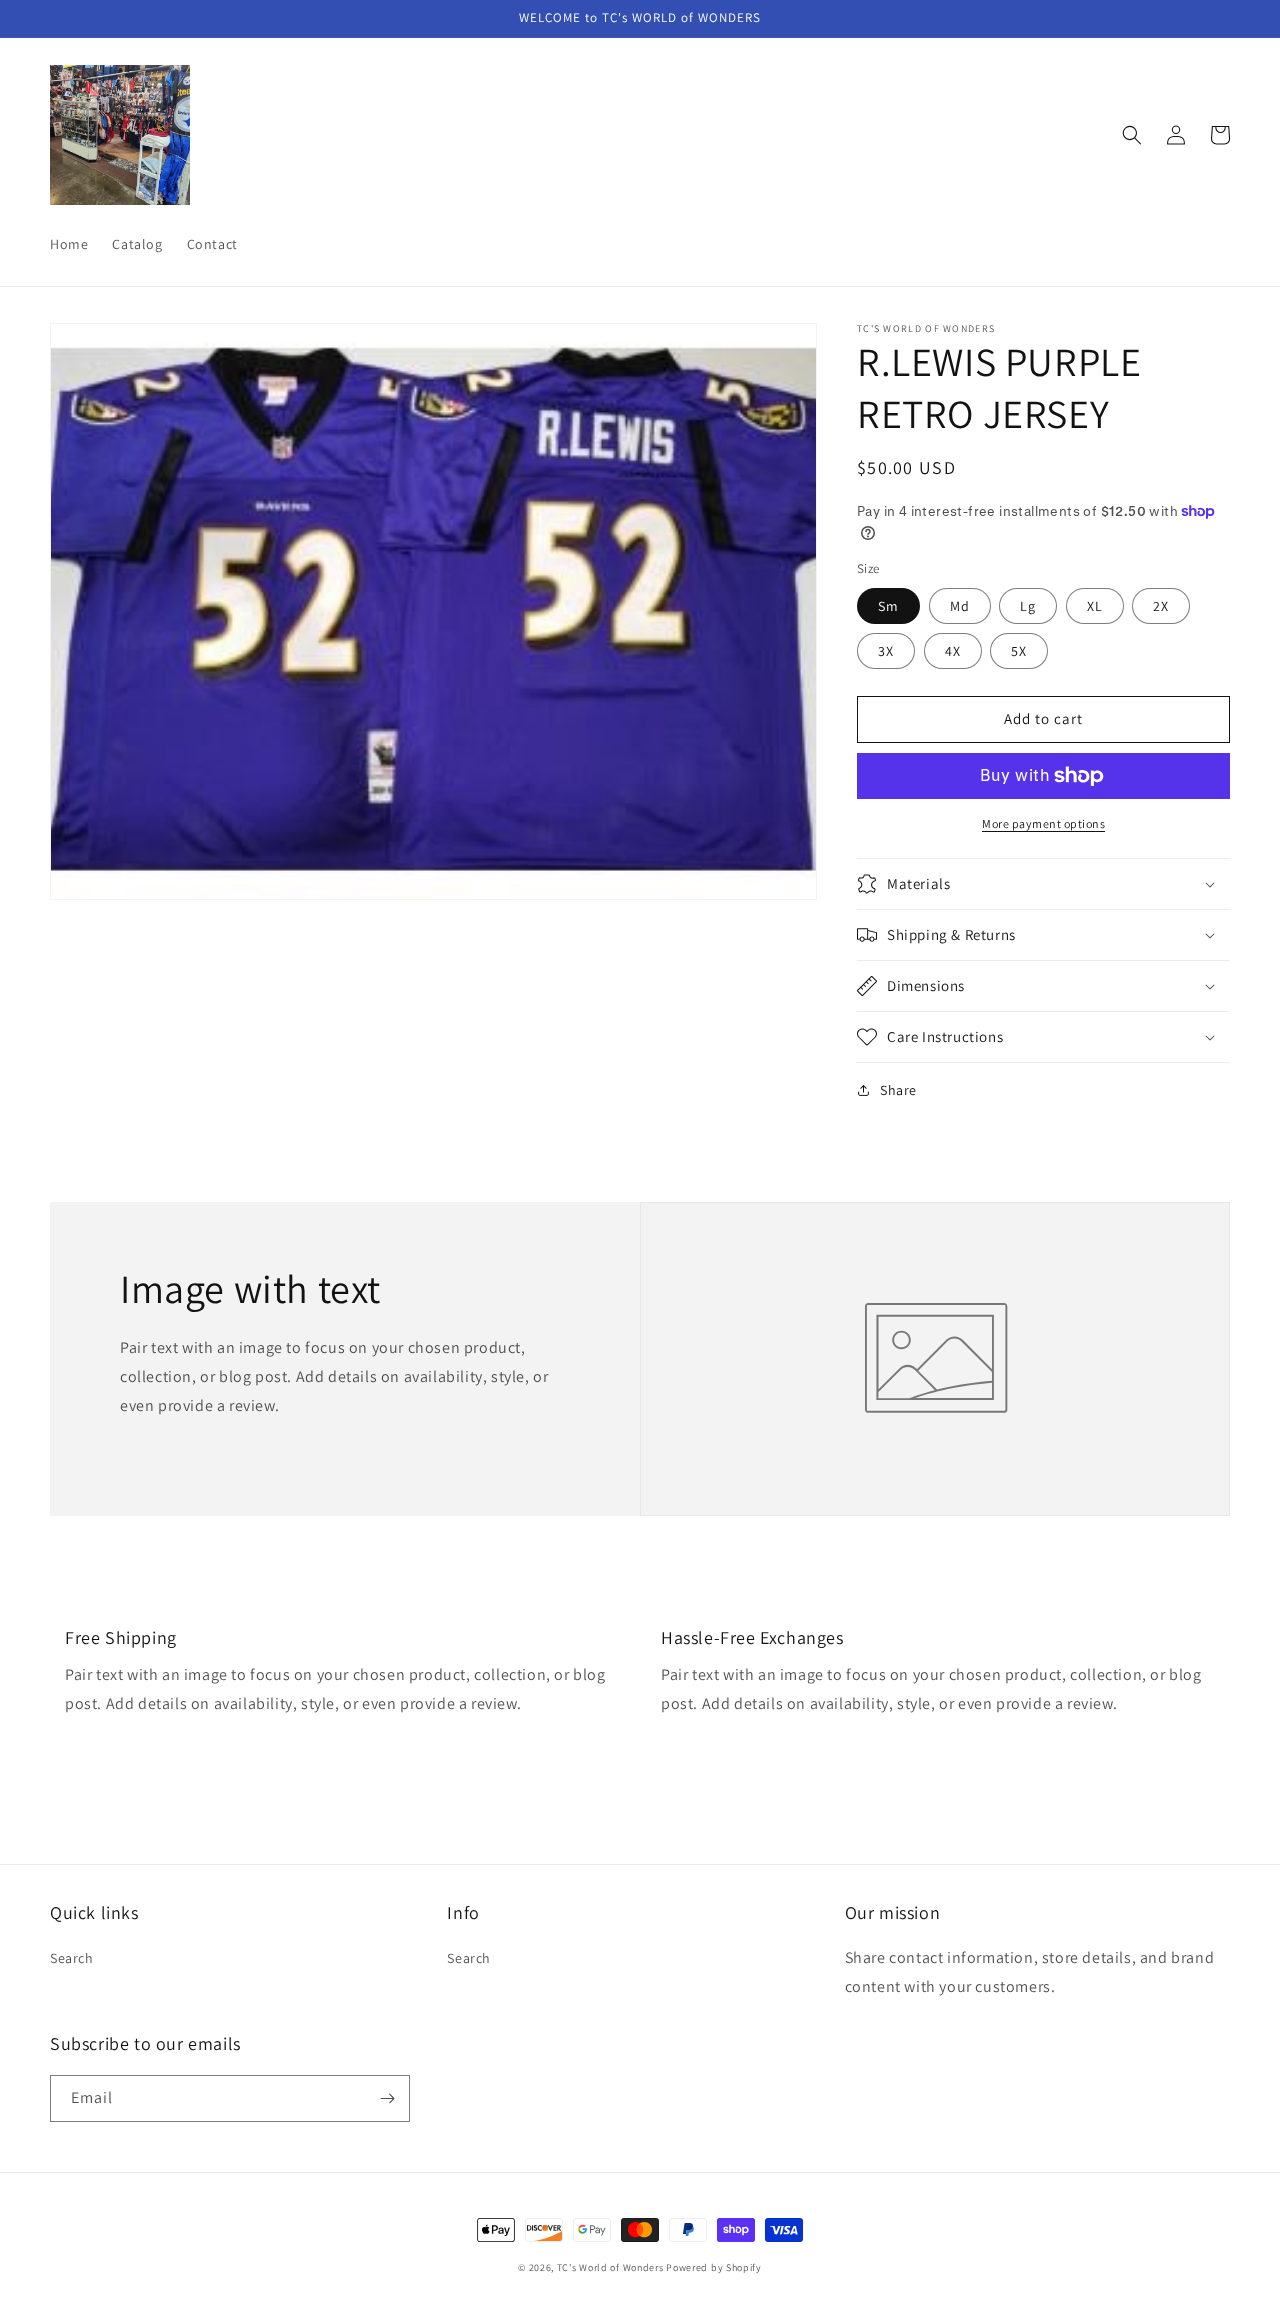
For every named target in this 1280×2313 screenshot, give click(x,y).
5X (1019, 651)
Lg (1028, 606)
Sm (888, 606)
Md (960, 606)
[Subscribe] (387, 2098)
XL (1095, 606)
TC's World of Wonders (610, 2267)
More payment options (1043, 823)
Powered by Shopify (714, 2267)
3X (886, 651)
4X (953, 651)
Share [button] (898, 1090)
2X (1161, 606)
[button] (1132, 135)
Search (72, 1958)
